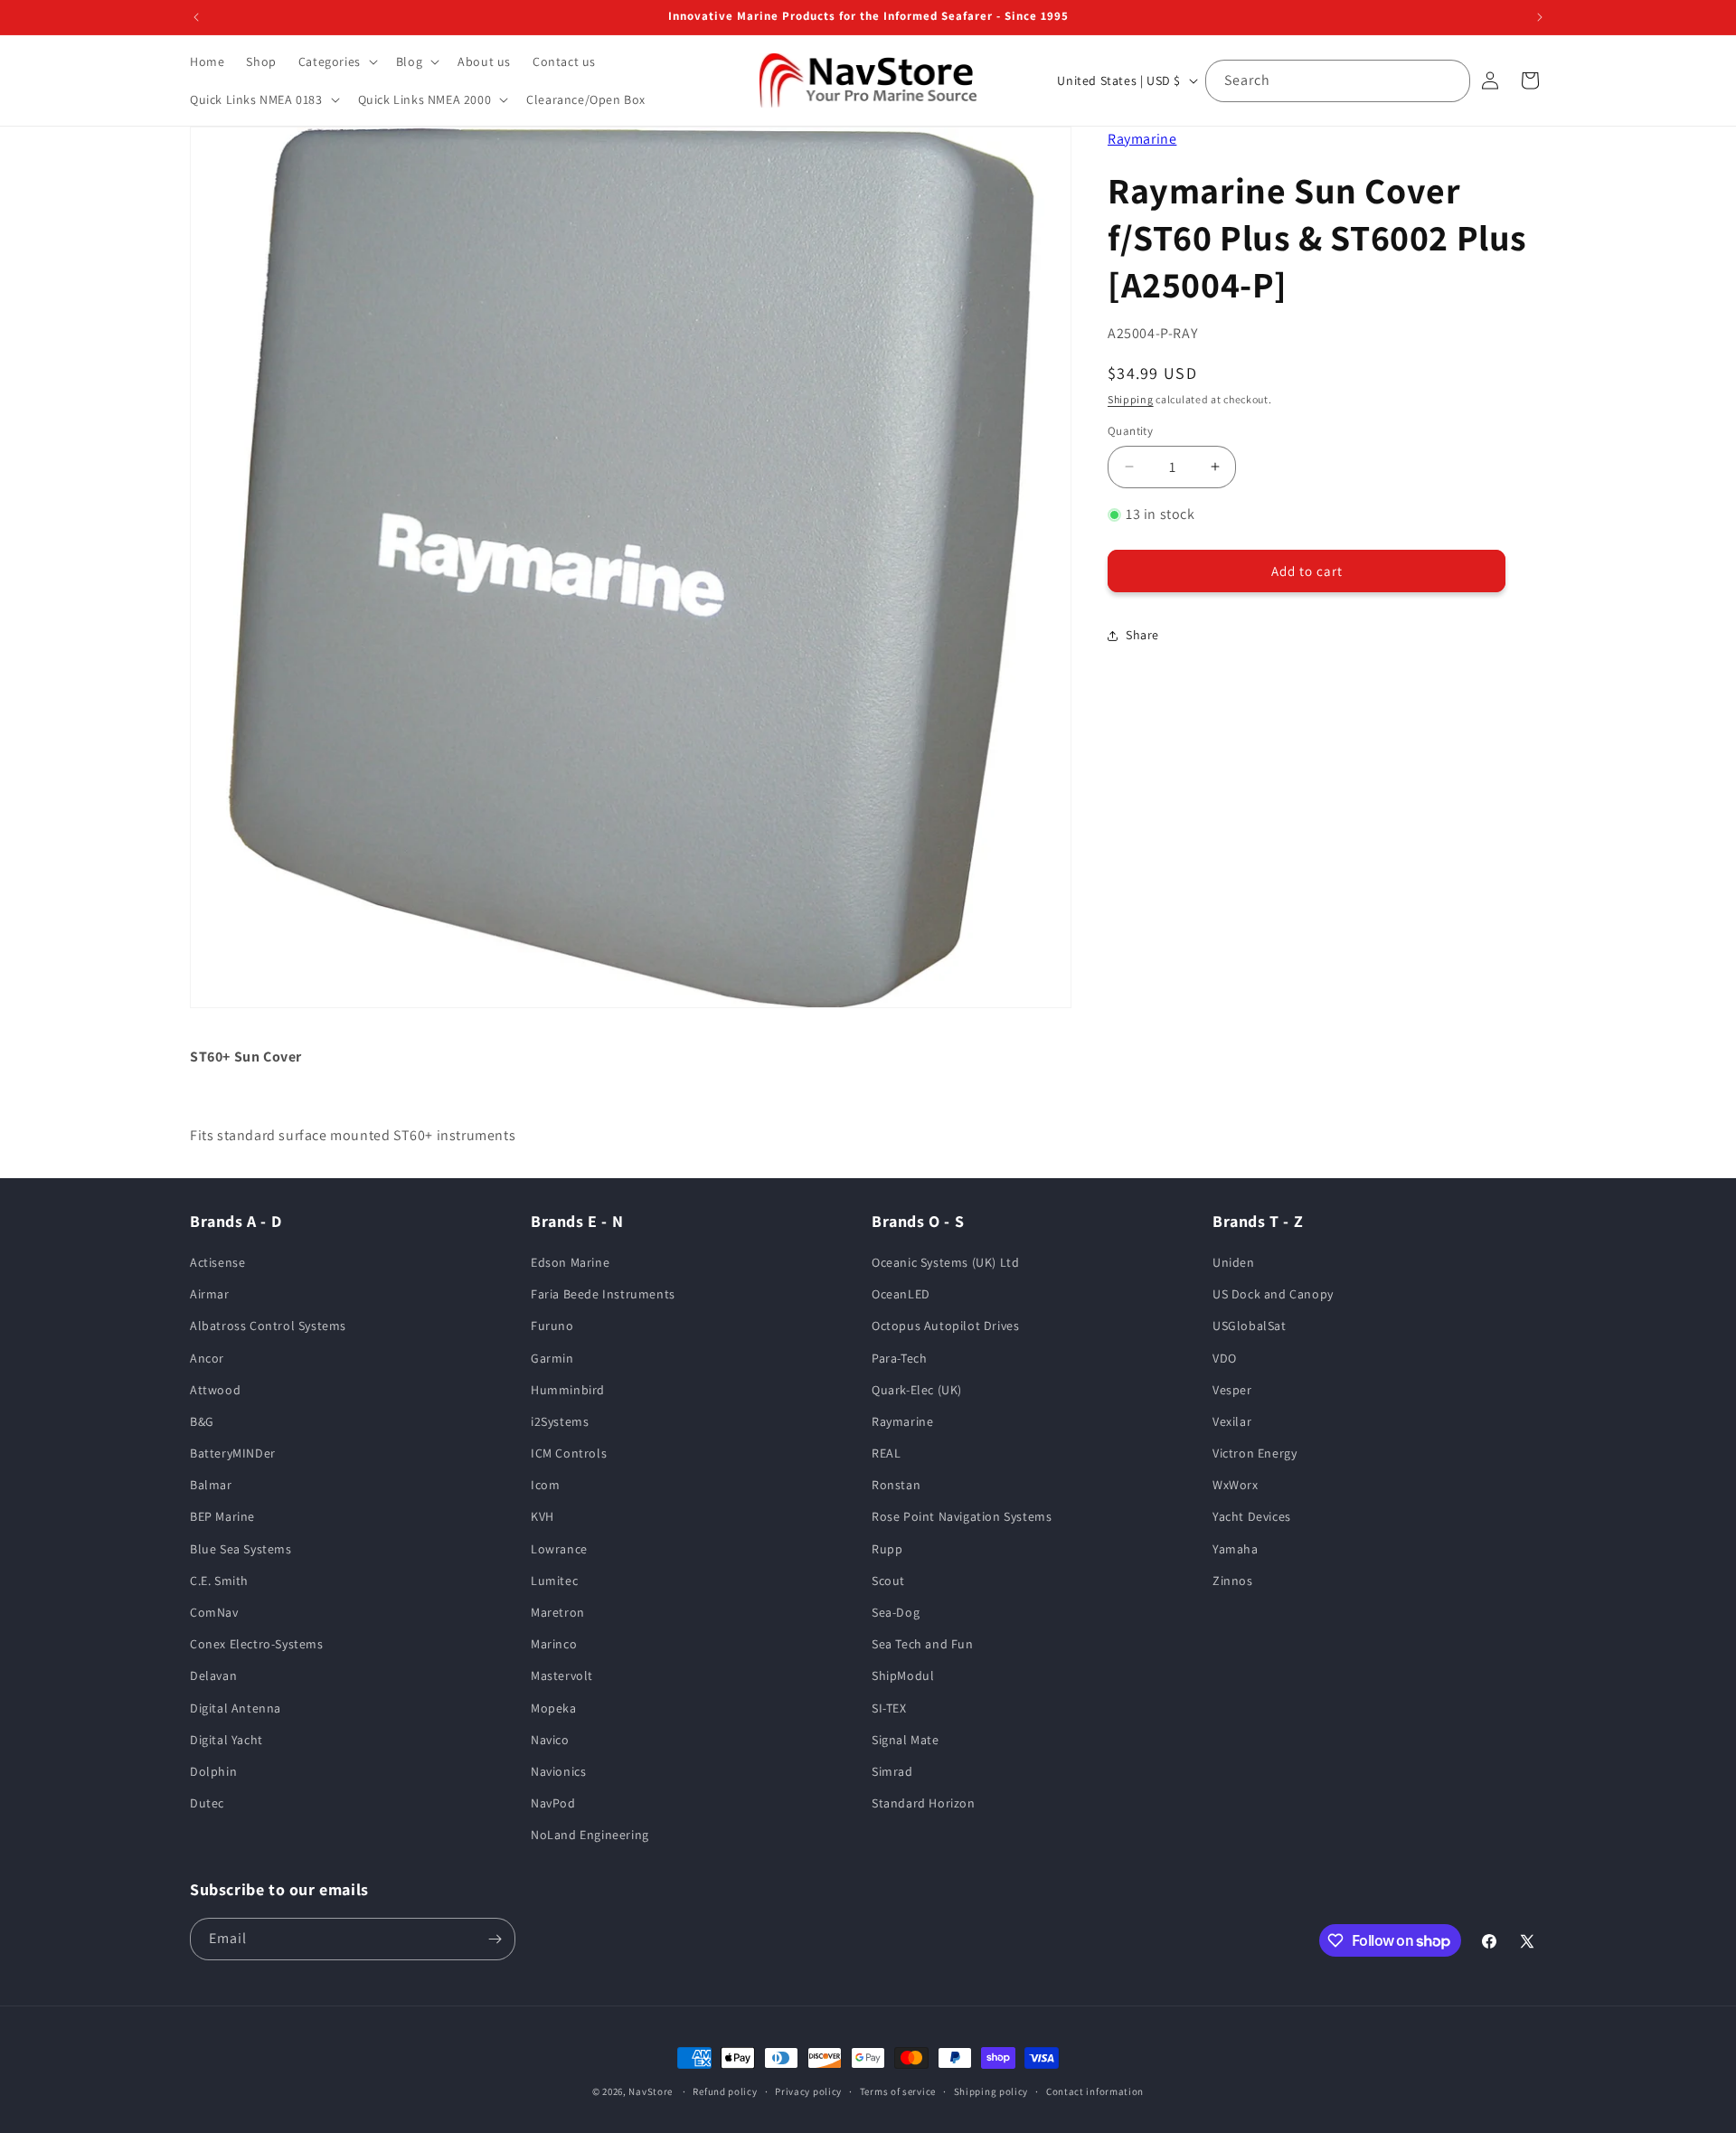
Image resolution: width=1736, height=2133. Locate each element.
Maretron (558, 1612)
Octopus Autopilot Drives (945, 1326)
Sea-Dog (896, 1612)
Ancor (207, 1358)
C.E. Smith (219, 1581)
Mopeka (554, 1708)
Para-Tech (899, 1358)
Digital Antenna (236, 1708)
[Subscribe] (495, 1939)
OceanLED (901, 1294)
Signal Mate (906, 1740)
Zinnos (1233, 1581)
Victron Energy (1255, 1453)
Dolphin (213, 1771)
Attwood (215, 1390)
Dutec (207, 1803)
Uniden (1234, 1262)
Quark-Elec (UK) (917, 1390)
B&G (202, 1421)
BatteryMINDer (233, 1453)
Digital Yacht (226, 1740)
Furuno (552, 1326)
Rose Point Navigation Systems (962, 1516)
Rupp (887, 1549)
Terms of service (898, 2091)
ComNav (214, 1612)
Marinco (554, 1644)
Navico (550, 1740)
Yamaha (1236, 1549)
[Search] (1449, 80)
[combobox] (1338, 81)
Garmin (552, 1358)
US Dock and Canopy (1273, 1294)
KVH (542, 1516)
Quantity (1130, 431)
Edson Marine (570, 1262)
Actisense (217, 1262)
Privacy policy (808, 2091)
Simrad (892, 1771)
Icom (545, 1485)
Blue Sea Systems (241, 1549)
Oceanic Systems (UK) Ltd (945, 1262)
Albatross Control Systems (268, 1326)
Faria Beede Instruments (603, 1294)
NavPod (553, 1803)
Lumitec (554, 1581)
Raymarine (1142, 139)
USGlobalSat (1250, 1326)
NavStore (651, 2091)
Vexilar (1232, 1421)
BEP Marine (222, 1516)
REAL (886, 1453)
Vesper (1232, 1390)
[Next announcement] (1540, 17)
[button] (336, 61)
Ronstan (896, 1485)
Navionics (558, 1771)
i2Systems (560, 1421)
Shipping (1131, 399)
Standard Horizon (924, 1803)
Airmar (210, 1294)
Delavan (213, 1675)
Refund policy (725, 2091)
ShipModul (903, 1675)
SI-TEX (889, 1708)
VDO (1225, 1358)
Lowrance (559, 1549)
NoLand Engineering (590, 1835)
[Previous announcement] (196, 17)
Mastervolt (562, 1675)
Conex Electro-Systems (257, 1644)
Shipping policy (991, 2091)
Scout (888, 1581)
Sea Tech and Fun (923, 1644)
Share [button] (1142, 635)
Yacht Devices (1252, 1516)
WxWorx (1236, 1485)
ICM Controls (569, 1453)
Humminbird (568, 1390)
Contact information (1095, 2091)
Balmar (211, 1485)
